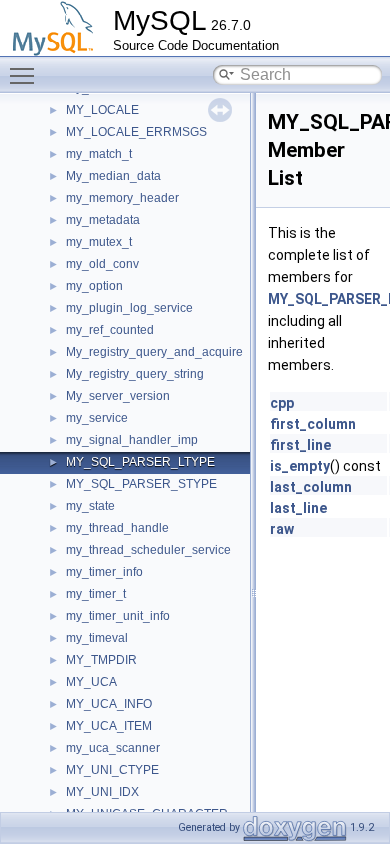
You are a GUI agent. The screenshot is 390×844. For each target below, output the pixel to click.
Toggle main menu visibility (26, 75)
